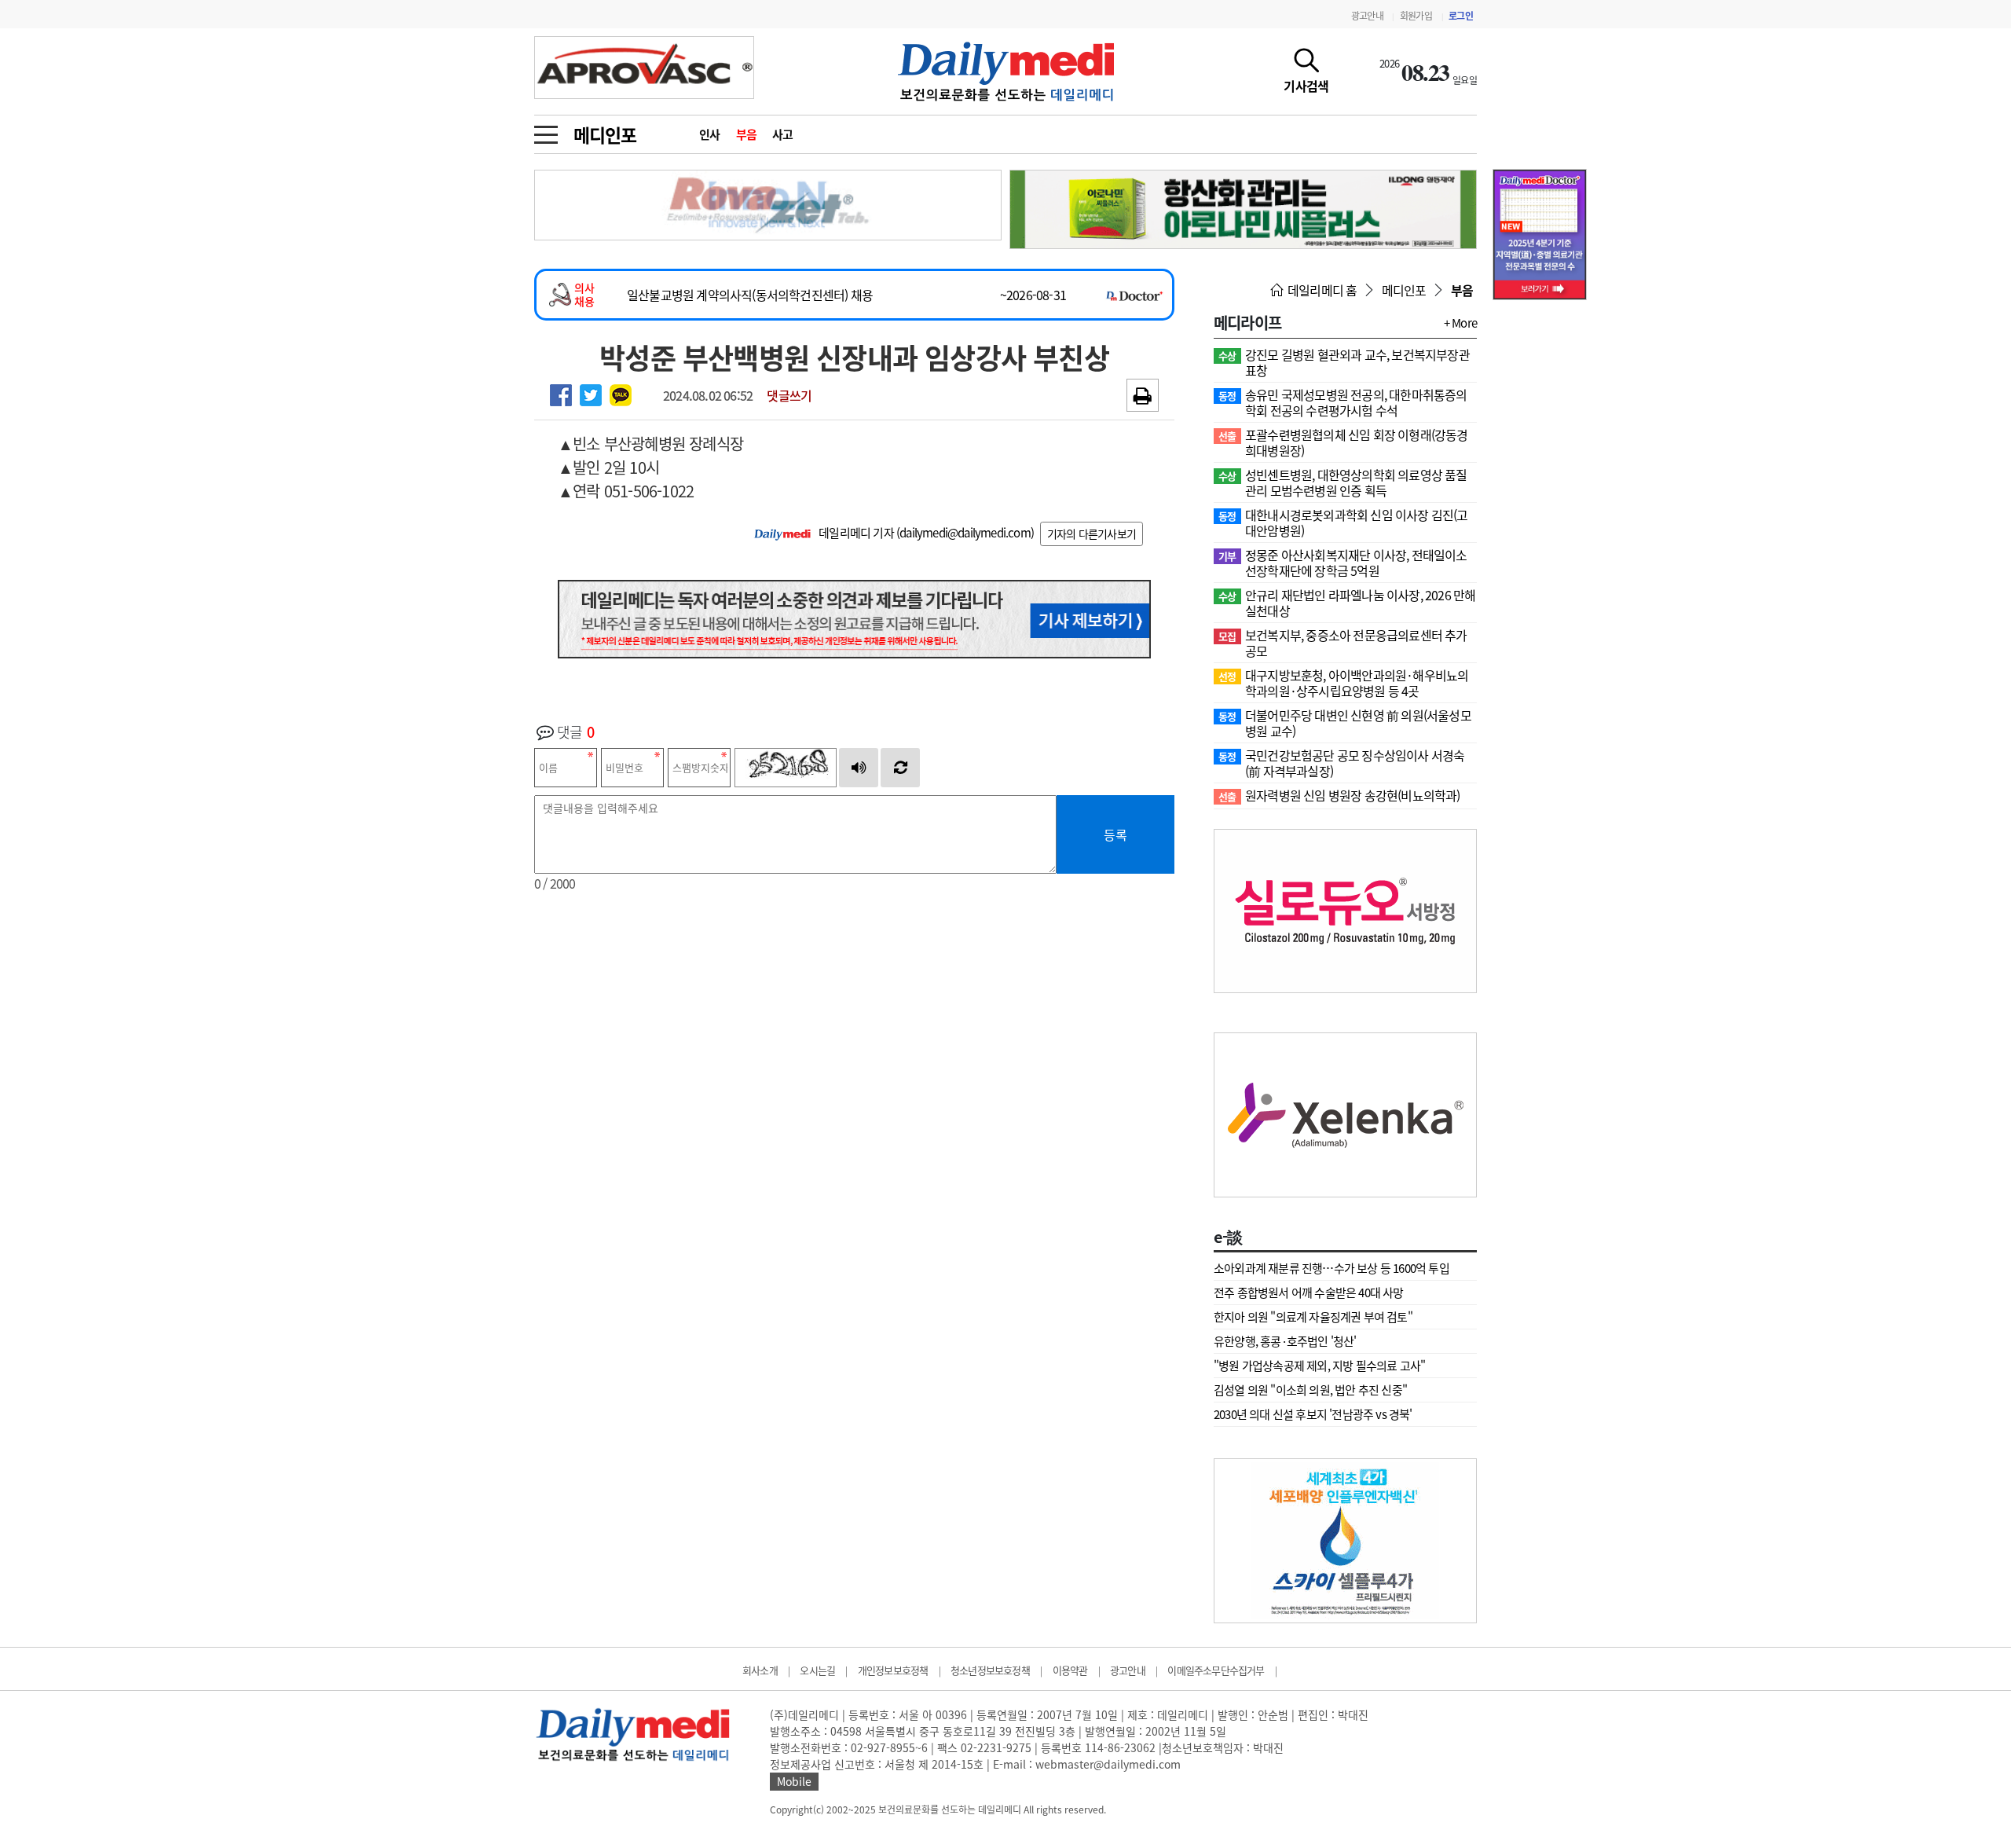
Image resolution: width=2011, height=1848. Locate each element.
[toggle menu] (546, 130)
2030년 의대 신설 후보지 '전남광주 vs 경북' (1313, 1414)
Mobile (794, 1781)
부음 (747, 134)
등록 (1115, 834)
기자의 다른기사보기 (1092, 533)
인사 (710, 134)
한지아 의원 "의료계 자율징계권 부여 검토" (1313, 1317)
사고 (783, 134)
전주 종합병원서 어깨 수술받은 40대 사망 (1309, 1292)
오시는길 (817, 1670)
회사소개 (760, 1670)
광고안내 (1367, 16)
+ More (1460, 323)
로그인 (1461, 16)
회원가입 (1416, 16)
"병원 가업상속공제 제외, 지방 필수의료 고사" (1319, 1366)
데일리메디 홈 (1321, 290)
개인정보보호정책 (893, 1670)
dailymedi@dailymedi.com (965, 533)
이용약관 (1070, 1670)
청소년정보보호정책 (990, 1670)
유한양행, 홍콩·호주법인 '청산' (1285, 1341)
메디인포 (604, 134)
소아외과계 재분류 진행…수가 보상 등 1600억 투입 (1332, 1268)
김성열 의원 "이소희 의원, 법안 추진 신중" (1310, 1390)
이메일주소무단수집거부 (1216, 1670)
